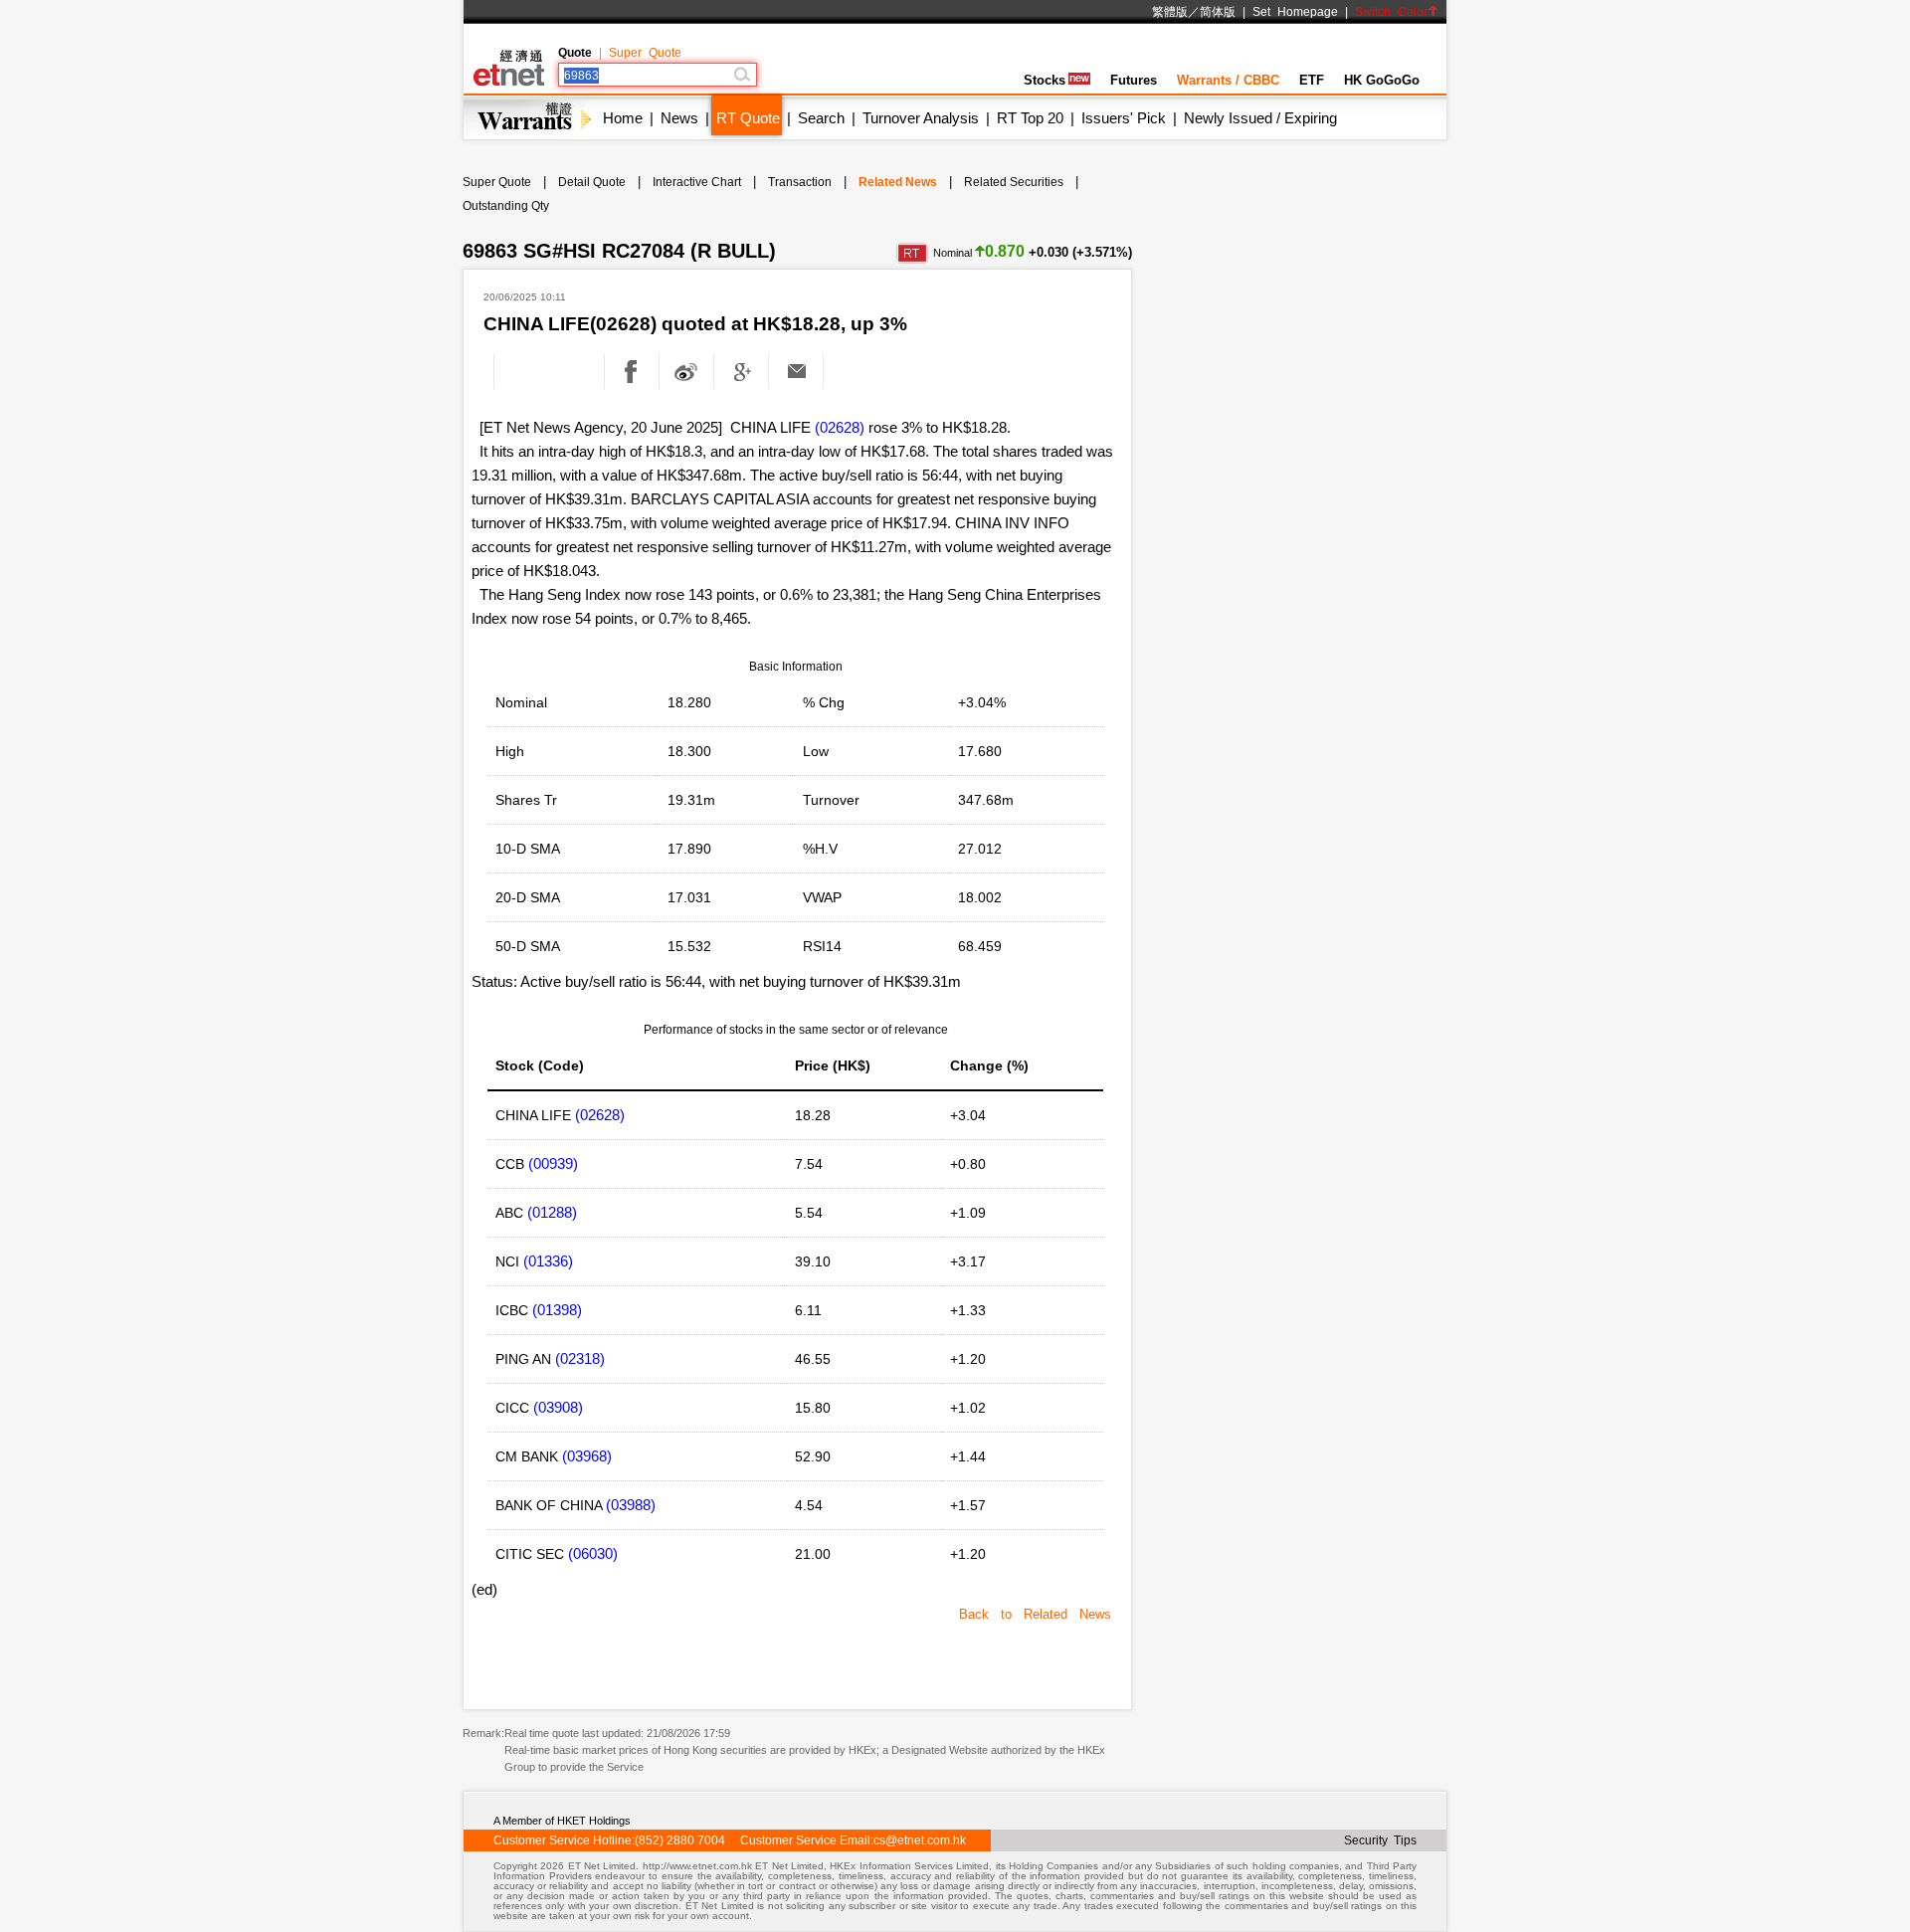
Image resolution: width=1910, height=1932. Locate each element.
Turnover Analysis (921, 118)
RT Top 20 (1030, 118)
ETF (1312, 80)
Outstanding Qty (506, 206)
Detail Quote (592, 182)
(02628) (840, 427)
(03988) (631, 1505)
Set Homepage (1295, 12)
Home (623, 118)
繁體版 (1170, 12)
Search (821, 118)
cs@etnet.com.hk (920, 1840)
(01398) (557, 1310)
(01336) (548, 1261)
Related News (898, 182)
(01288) (552, 1212)
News (679, 118)
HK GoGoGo (1382, 80)
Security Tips (1380, 1840)
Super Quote (645, 53)
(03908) (558, 1407)
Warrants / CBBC (1228, 80)
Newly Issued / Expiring (1260, 118)
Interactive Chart (697, 182)
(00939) (553, 1163)
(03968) (587, 1456)
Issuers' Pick (1124, 118)
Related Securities (1014, 182)
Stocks (1045, 80)
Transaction (800, 182)
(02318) (580, 1358)
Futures (1134, 80)
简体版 (1218, 12)
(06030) (593, 1553)
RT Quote (748, 118)
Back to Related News (1035, 1614)
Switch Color (1391, 12)
